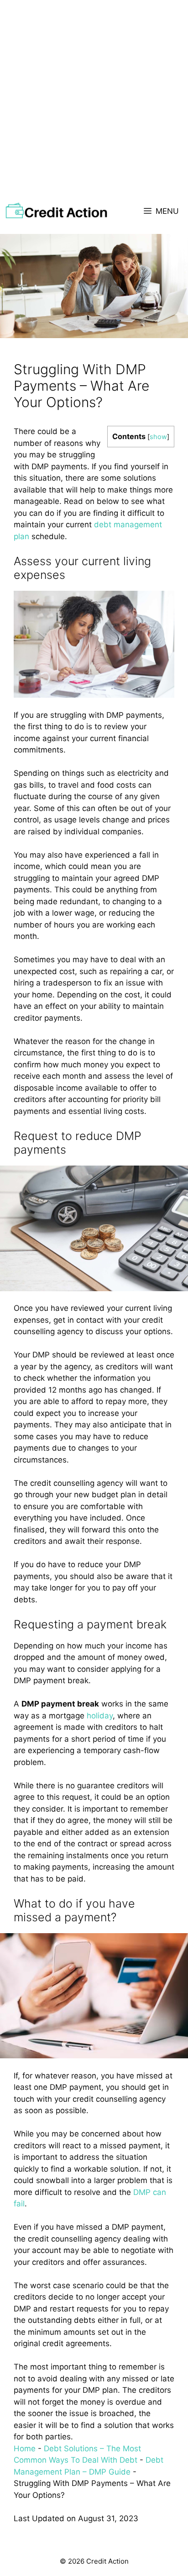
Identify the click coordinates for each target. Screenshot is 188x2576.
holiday (100, 1716)
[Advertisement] (94, 99)
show (158, 437)
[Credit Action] (56, 211)
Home (25, 2449)
